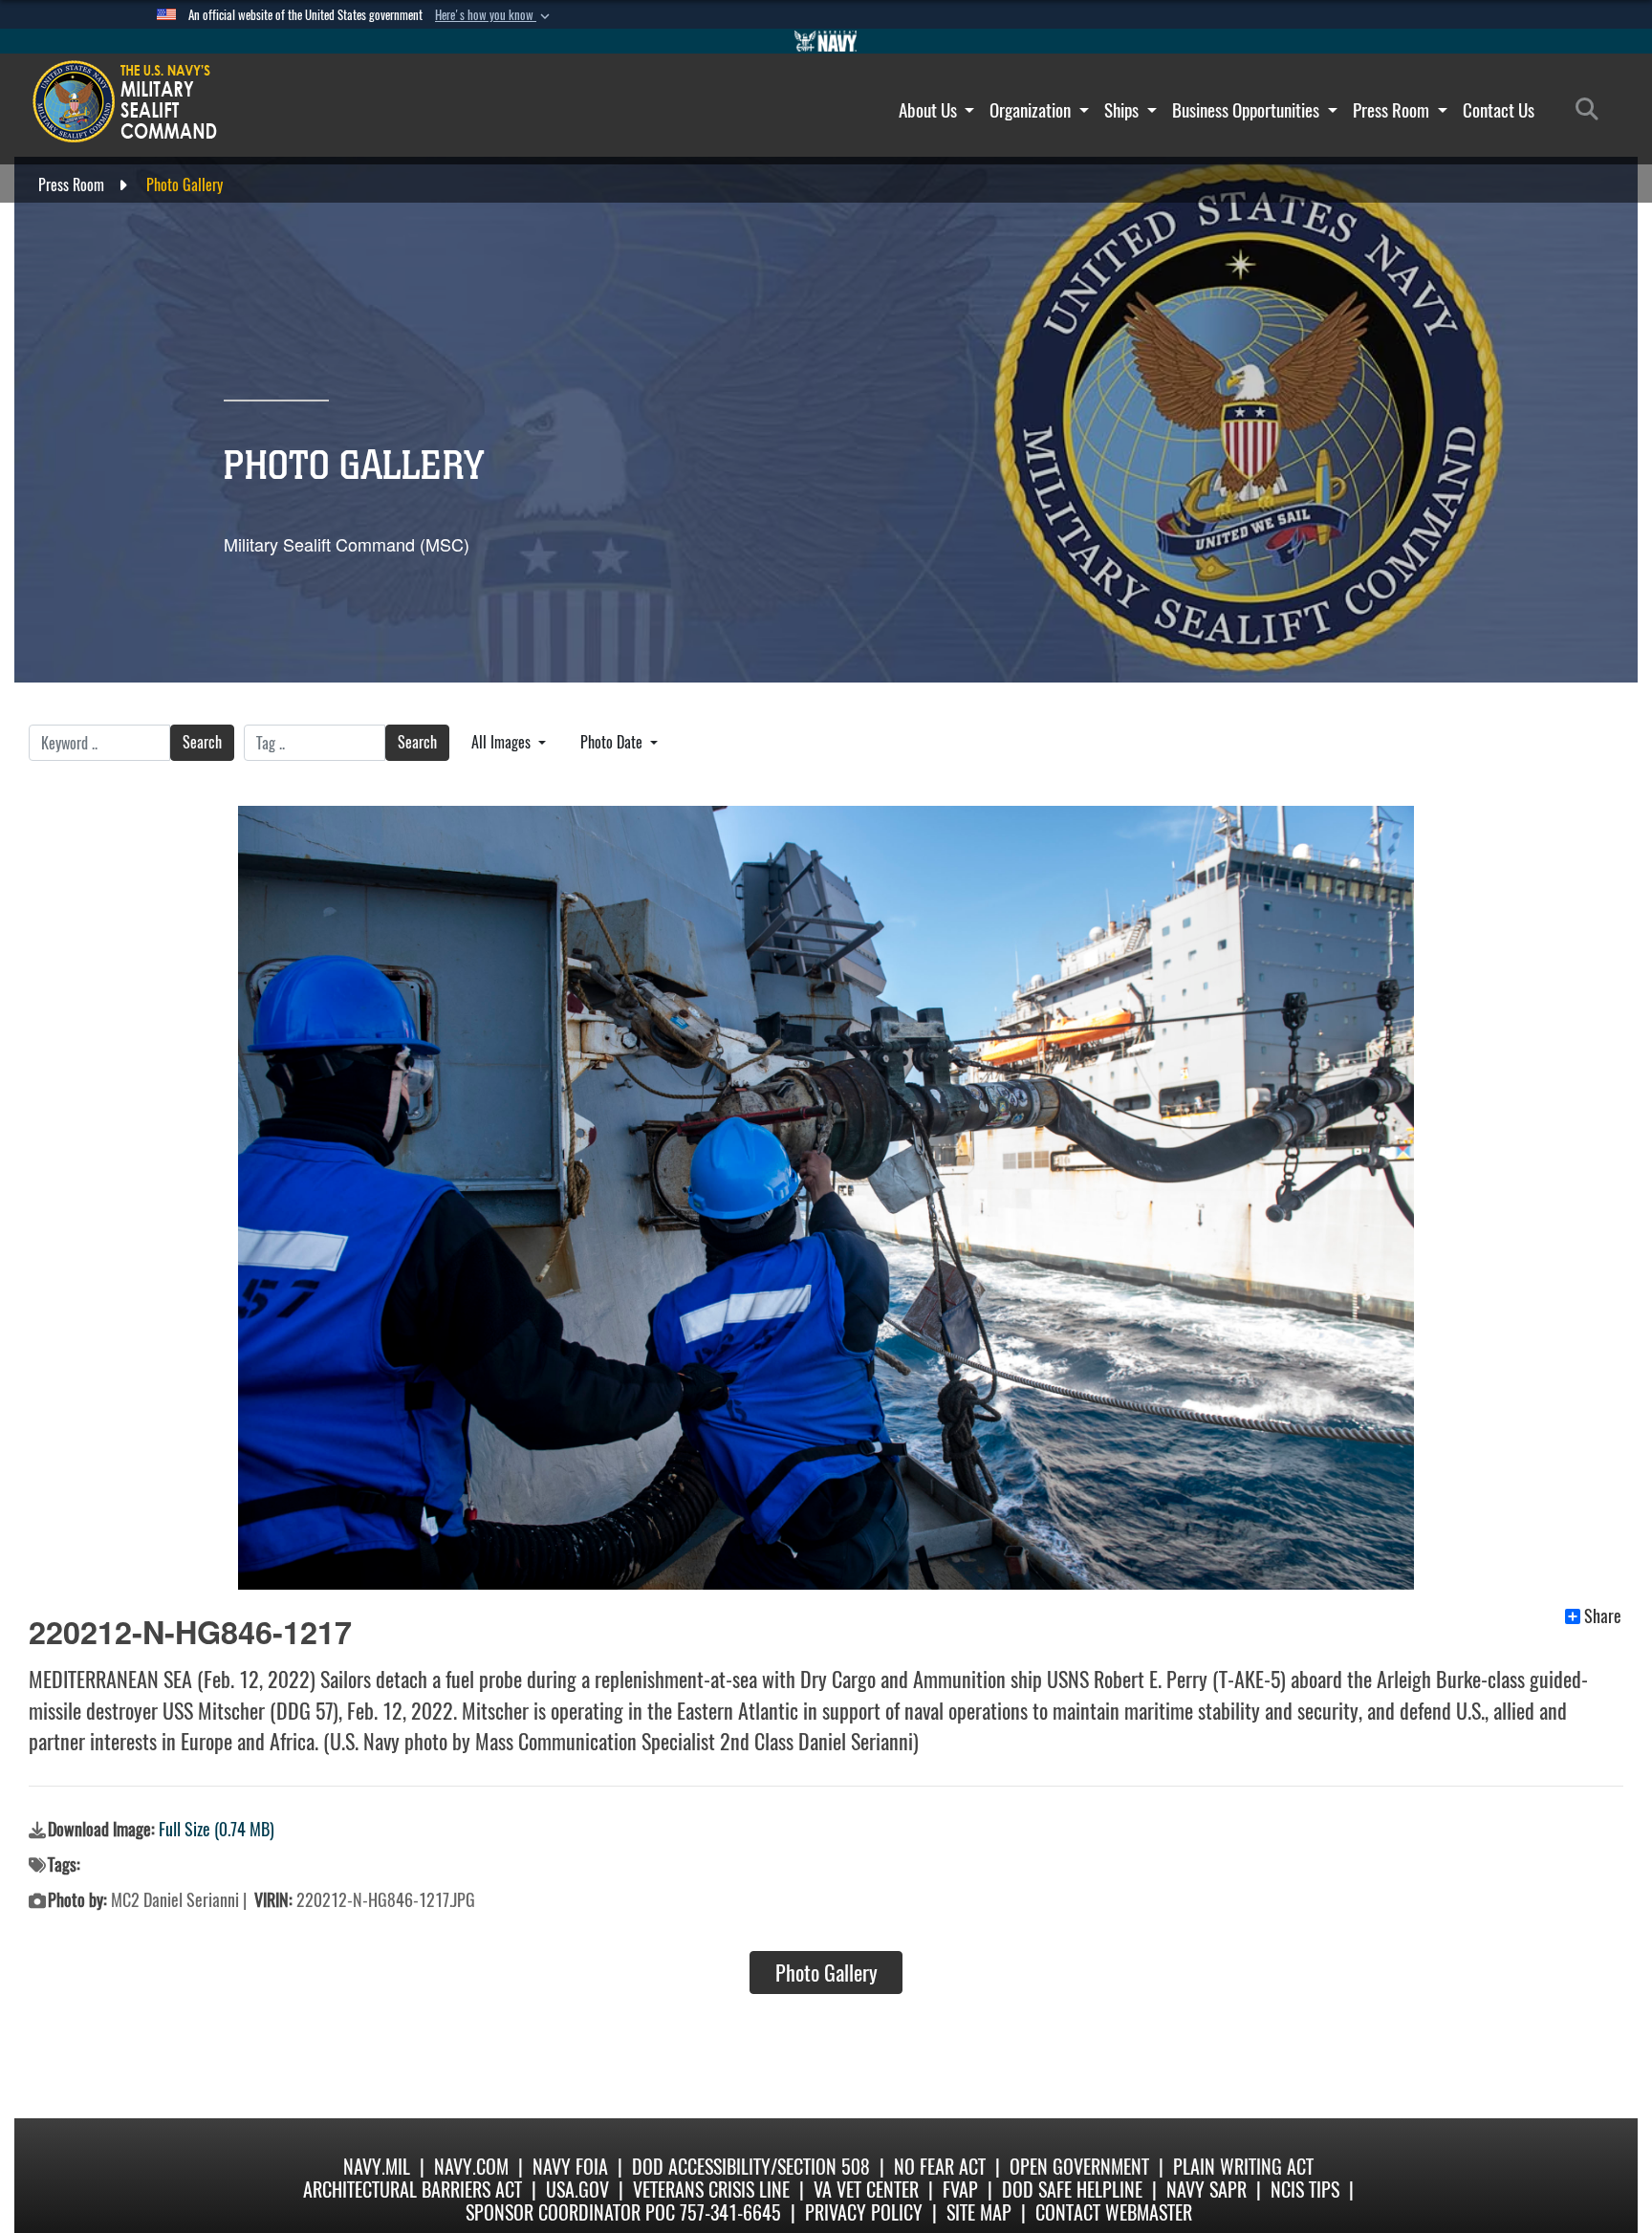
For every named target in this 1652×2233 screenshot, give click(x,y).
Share (1603, 1616)
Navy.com (471, 2167)
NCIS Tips (1305, 2190)
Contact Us (1499, 110)
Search (202, 742)
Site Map (979, 2212)
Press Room (1393, 110)
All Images (503, 742)
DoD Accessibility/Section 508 (751, 2167)
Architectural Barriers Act (413, 2190)
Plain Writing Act (1243, 2167)
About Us (930, 110)
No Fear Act (940, 2167)
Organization (1032, 110)
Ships (1123, 110)
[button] (494, 15)
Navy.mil (377, 2167)
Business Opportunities (1248, 110)
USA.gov (577, 2190)
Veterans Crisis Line (711, 2190)
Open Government (1079, 2167)
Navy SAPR (1206, 2190)
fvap (960, 2190)
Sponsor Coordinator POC (570, 2212)
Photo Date (613, 742)
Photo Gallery (826, 1973)
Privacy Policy (864, 2212)
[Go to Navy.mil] (826, 41)
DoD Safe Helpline (1072, 2190)
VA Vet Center (866, 2190)
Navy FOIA (570, 2167)
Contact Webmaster (1114, 2212)
